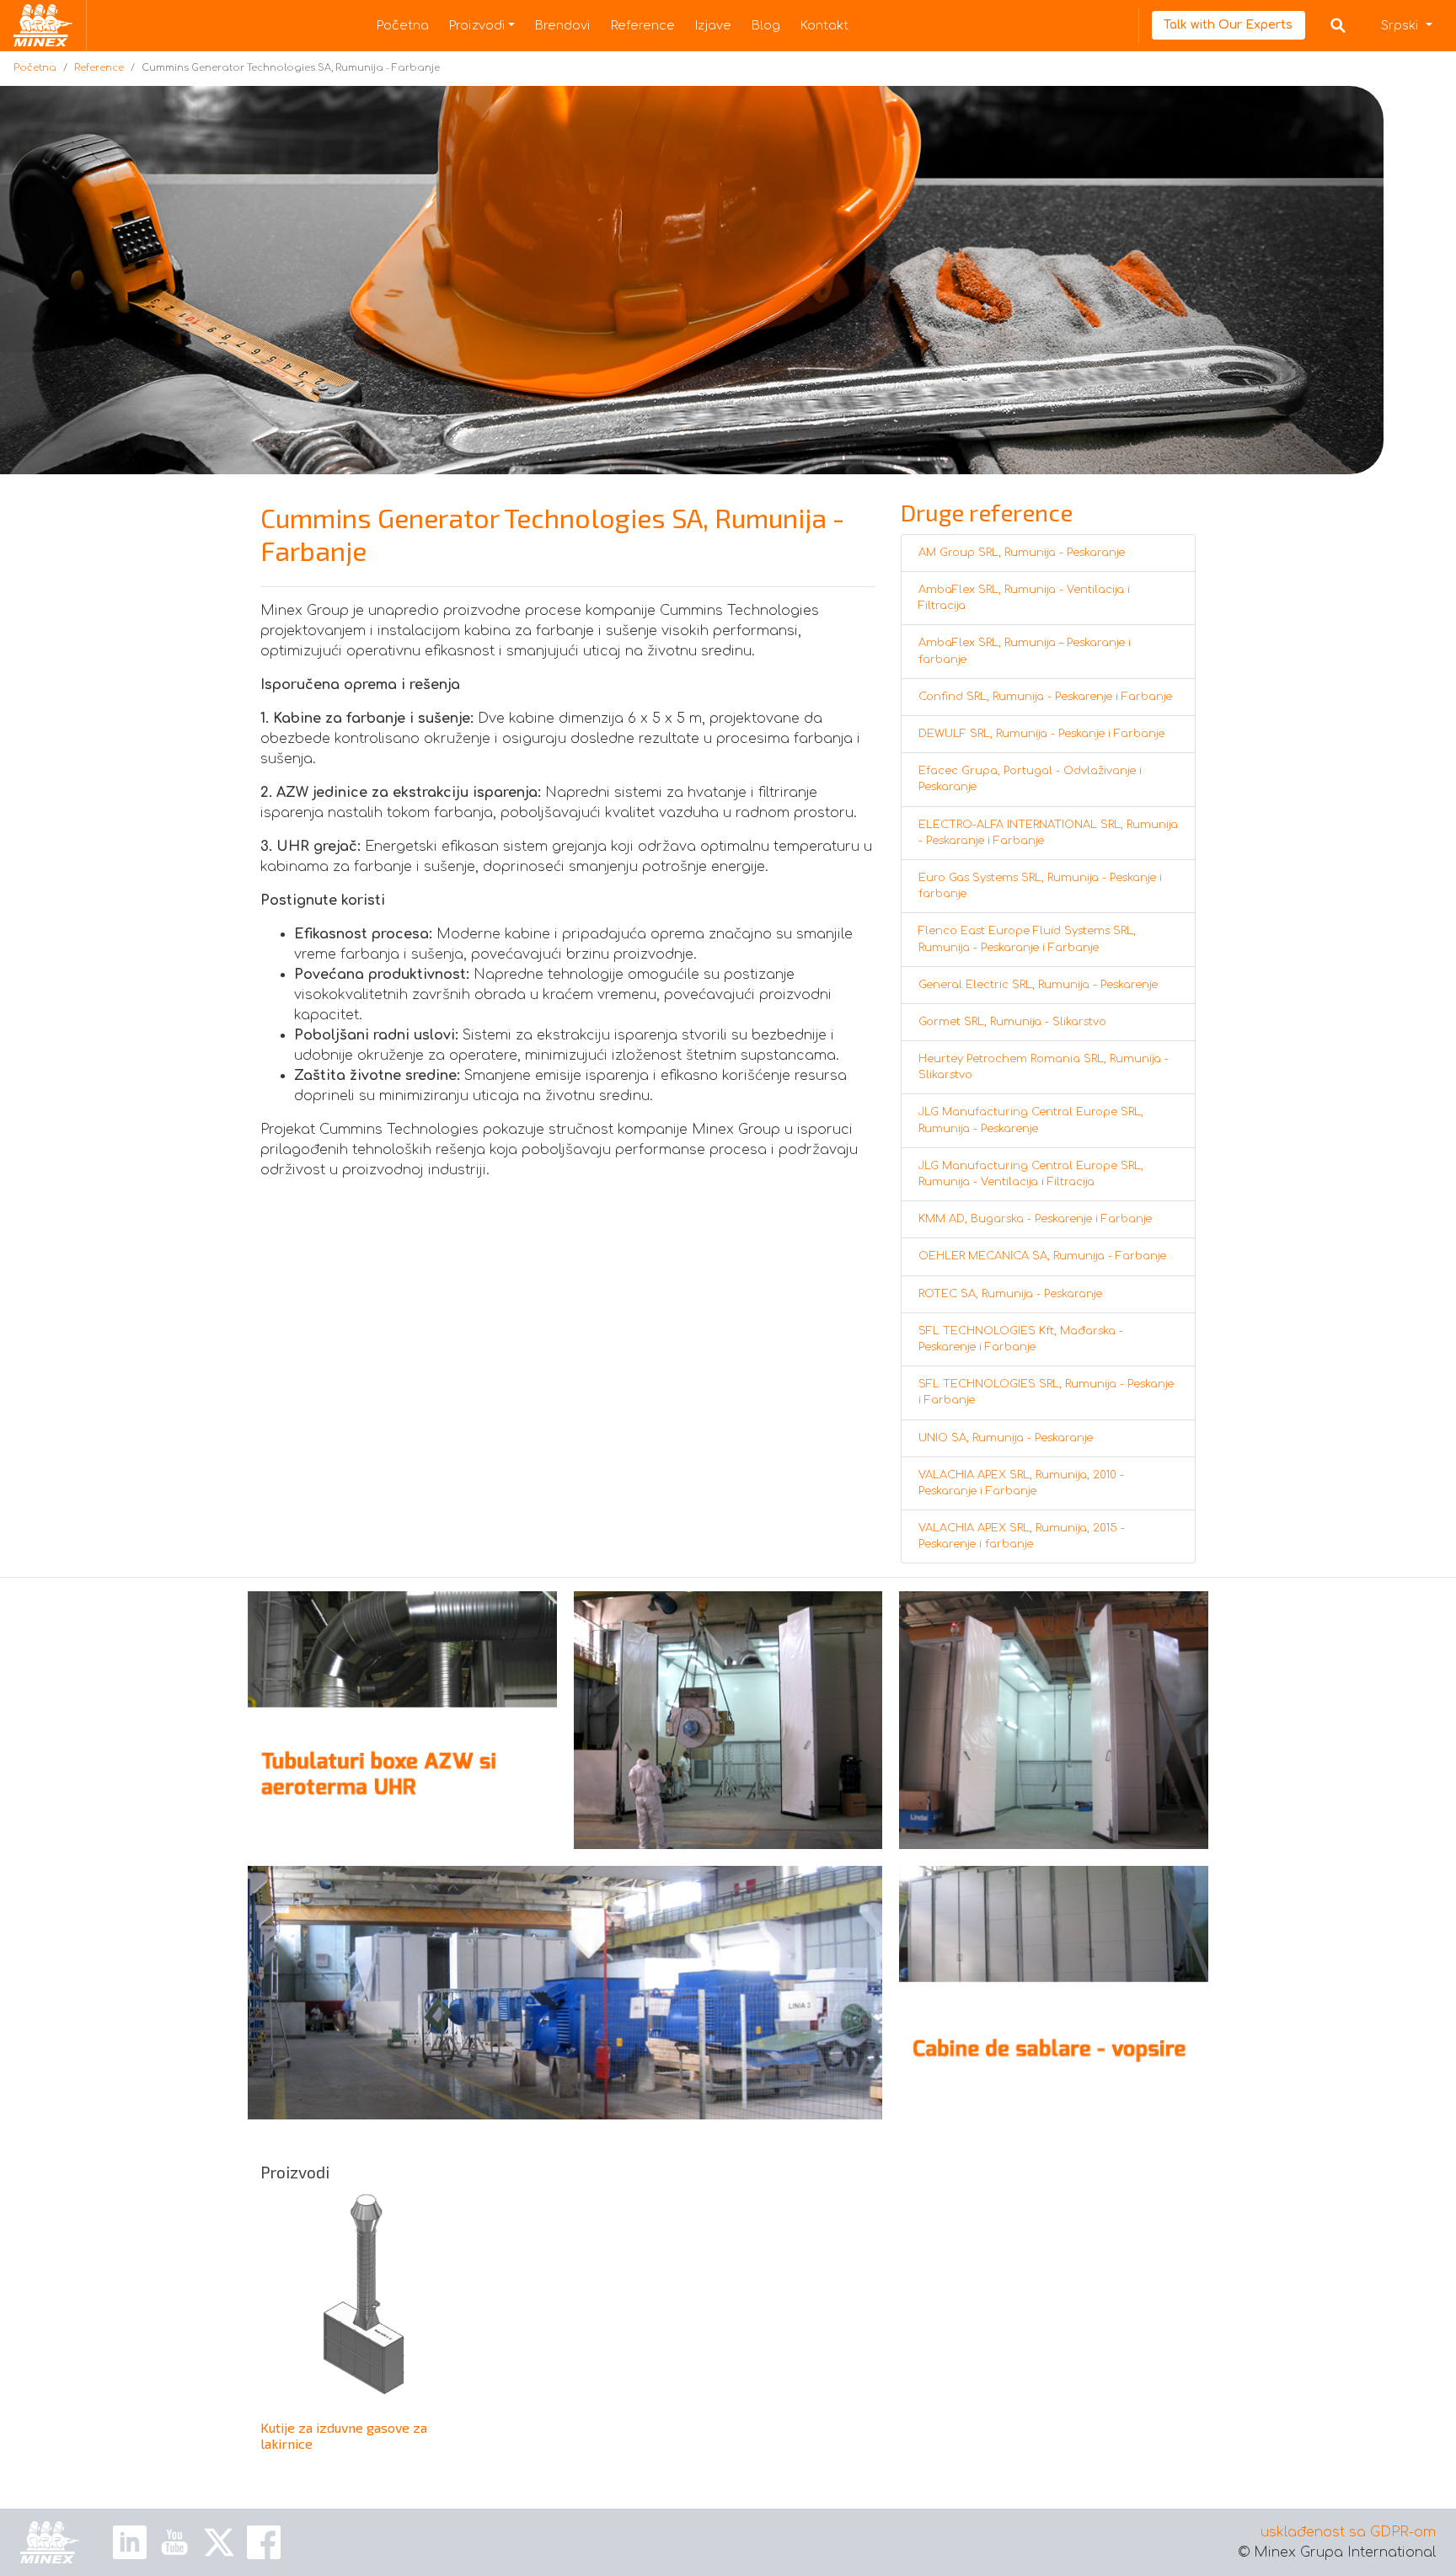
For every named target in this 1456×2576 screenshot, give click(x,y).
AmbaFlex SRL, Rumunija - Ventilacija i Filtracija (1024, 598)
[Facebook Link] (264, 2542)
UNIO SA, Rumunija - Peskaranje (1006, 1438)
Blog (766, 25)
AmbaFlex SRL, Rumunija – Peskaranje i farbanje (1025, 651)
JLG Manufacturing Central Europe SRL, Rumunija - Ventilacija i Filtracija (1031, 1174)
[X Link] (219, 2542)
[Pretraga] (1338, 25)
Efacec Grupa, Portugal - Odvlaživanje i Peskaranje (1030, 779)
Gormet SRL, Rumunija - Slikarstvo (1012, 1022)
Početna (403, 25)
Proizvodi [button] (477, 25)
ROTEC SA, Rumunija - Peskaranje (1010, 1294)
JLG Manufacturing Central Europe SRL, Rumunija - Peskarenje (1031, 1120)
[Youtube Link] (174, 2542)
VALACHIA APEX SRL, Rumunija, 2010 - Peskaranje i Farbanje (1021, 1483)
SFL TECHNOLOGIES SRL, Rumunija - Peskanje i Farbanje (1046, 1392)
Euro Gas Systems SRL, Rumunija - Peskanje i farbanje (1040, 886)
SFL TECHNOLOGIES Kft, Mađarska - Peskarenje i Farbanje (1021, 1339)
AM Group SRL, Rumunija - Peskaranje (1022, 553)
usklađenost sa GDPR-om (1348, 2532)
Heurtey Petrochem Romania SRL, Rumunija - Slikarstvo (1044, 1067)
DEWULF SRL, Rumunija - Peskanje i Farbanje (1041, 734)
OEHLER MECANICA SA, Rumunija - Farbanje (1042, 1256)
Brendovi (563, 25)
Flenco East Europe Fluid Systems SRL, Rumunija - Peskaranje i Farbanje (1027, 939)
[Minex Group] (50, 2542)
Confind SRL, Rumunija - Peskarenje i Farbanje (1045, 697)
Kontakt (824, 25)
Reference (643, 25)
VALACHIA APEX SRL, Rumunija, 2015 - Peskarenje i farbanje (1022, 1536)
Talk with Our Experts (1228, 25)
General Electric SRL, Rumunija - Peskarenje (1038, 985)
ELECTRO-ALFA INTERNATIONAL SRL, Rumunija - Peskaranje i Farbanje (1048, 833)
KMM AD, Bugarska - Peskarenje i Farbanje (1035, 1219)
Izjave (713, 25)
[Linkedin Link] (130, 2542)
